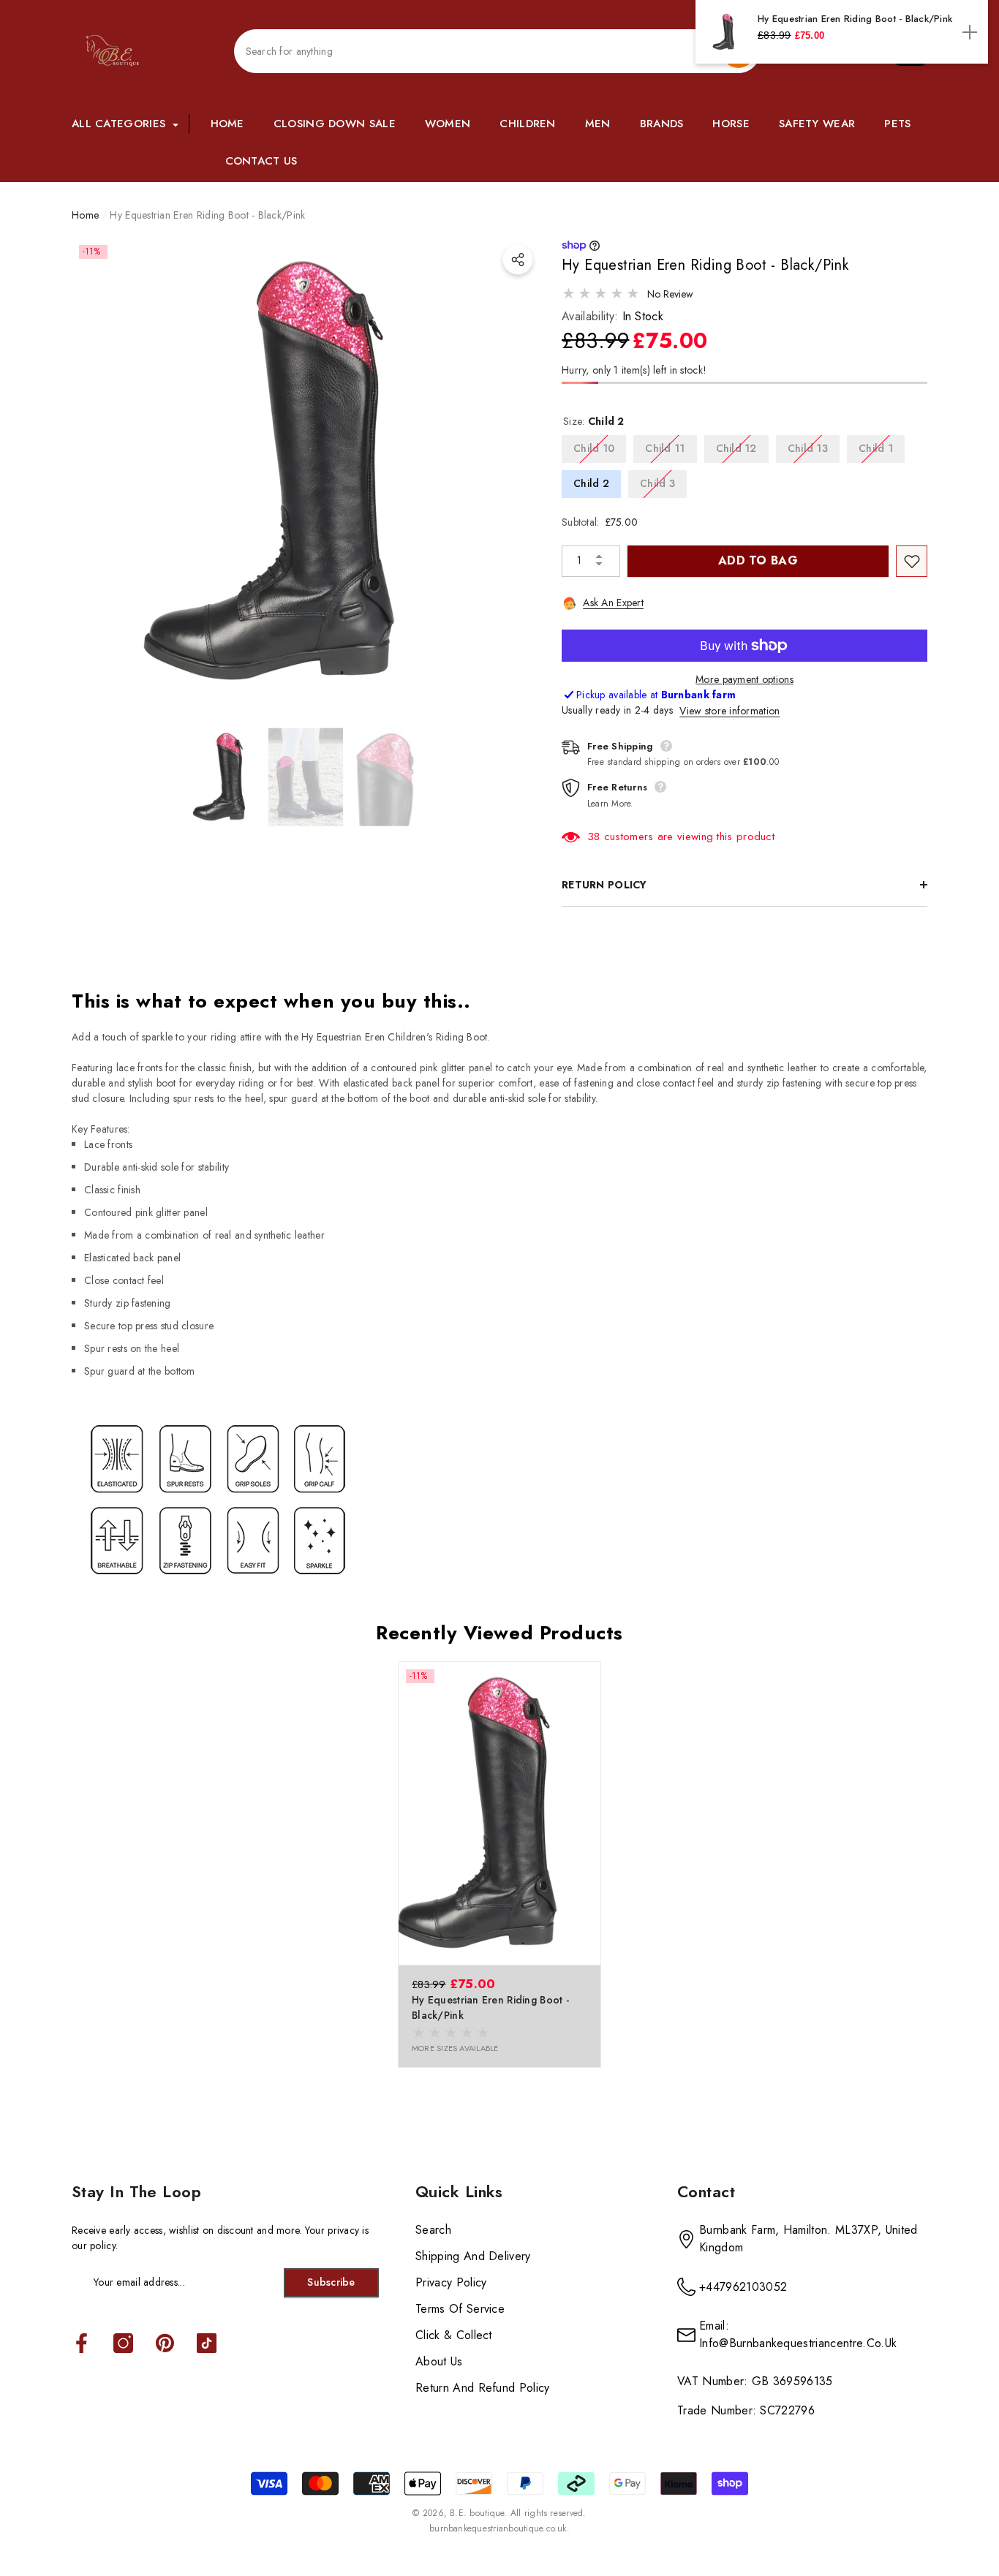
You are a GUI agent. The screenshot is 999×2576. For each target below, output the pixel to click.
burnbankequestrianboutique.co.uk (498, 2528)
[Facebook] (82, 2344)
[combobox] (478, 52)
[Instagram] (123, 2344)
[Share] (518, 260)
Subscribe (331, 2282)
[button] (127, 124)
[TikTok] (207, 2344)
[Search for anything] (497, 51)
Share (518, 260)
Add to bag (758, 560)
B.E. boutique (477, 2513)
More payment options (744, 679)
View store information (730, 711)
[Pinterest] (165, 2344)
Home (85, 215)
